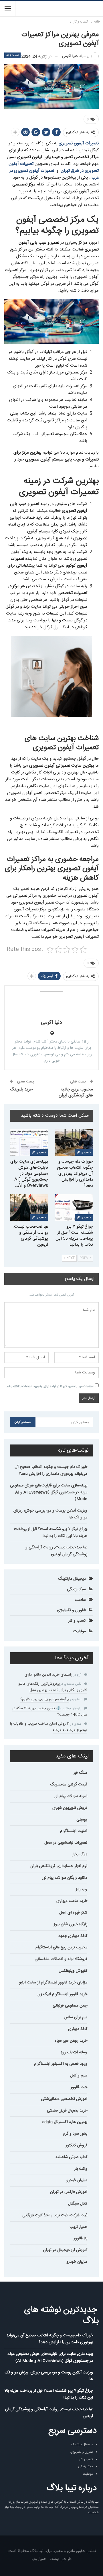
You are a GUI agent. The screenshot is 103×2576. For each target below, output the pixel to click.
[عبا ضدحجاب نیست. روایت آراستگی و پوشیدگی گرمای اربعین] (29, 1208)
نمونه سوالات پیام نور (71, 1796)
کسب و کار (12, 55)
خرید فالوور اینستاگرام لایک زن (62, 1994)
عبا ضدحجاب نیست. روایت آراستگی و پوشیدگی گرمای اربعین (56, 1551)
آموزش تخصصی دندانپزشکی (64, 2099)
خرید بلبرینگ (21, 1089)
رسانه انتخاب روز (74, 2052)
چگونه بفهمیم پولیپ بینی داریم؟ (45, 1699)
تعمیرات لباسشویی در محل (66, 1843)
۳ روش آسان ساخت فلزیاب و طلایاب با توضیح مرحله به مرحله (49, 1727)
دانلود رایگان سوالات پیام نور (65, 1878)
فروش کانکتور (77, 2145)
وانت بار (81, 2169)
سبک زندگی (76, 1589)
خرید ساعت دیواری (72, 1901)
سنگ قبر (80, 1773)
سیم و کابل (79, 2076)
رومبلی (82, 1820)
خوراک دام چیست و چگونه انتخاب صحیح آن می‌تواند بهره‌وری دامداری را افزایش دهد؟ (51, 1470)
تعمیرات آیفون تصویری (79, 143)
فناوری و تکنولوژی (71, 1610)
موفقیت (80, 1631)
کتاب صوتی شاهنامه (71, 2157)
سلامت (80, 1600)
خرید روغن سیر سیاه (71, 2041)
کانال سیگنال (78, 2204)
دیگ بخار (80, 1854)
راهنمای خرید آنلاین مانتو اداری (48, 1675)
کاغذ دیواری (78, 2029)
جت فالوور (79, 2087)
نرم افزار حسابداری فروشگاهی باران (59, 1866)
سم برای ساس (76, 2017)
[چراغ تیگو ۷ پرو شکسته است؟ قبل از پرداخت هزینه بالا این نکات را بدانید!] (74, 1208)
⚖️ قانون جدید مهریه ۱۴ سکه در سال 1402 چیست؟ (50, 1712)
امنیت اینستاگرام (74, 1831)
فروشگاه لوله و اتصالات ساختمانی (61, 1959)
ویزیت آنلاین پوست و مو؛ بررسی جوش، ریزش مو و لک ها (50, 1514)
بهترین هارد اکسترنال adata (65, 2122)
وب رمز (82, 1889)
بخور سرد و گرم (75, 2134)
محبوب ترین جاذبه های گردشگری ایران (76, 1092)
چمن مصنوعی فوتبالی (70, 2006)
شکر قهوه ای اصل (73, 1913)
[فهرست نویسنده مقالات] (51, 1003)
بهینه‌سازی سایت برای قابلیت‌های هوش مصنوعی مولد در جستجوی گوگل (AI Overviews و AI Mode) (49, 1492)
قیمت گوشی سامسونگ (69, 1785)
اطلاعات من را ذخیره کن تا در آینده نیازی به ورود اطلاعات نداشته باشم (50, 1387)
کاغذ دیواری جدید (73, 1936)
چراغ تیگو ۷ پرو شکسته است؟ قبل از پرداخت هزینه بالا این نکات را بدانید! (51, 1533)
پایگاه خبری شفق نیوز (71, 1924)
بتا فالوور (81, 2238)
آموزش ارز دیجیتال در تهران (65, 2250)
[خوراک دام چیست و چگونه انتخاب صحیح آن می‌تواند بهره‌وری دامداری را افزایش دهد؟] (74, 1142)
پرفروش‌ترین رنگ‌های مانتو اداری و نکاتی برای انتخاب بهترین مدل (53, 1687)
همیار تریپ (78, 2227)
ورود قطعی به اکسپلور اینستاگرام (61, 2064)
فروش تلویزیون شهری (70, 1808)
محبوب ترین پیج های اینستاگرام (61, 1947)
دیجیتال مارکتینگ (72, 1579)
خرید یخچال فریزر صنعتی (67, 2111)
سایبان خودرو (77, 2180)
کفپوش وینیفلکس (73, 1971)
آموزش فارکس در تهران (69, 2192)
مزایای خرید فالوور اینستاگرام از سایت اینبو (53, 1983)
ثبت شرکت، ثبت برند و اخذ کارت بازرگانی (55, 2215)
